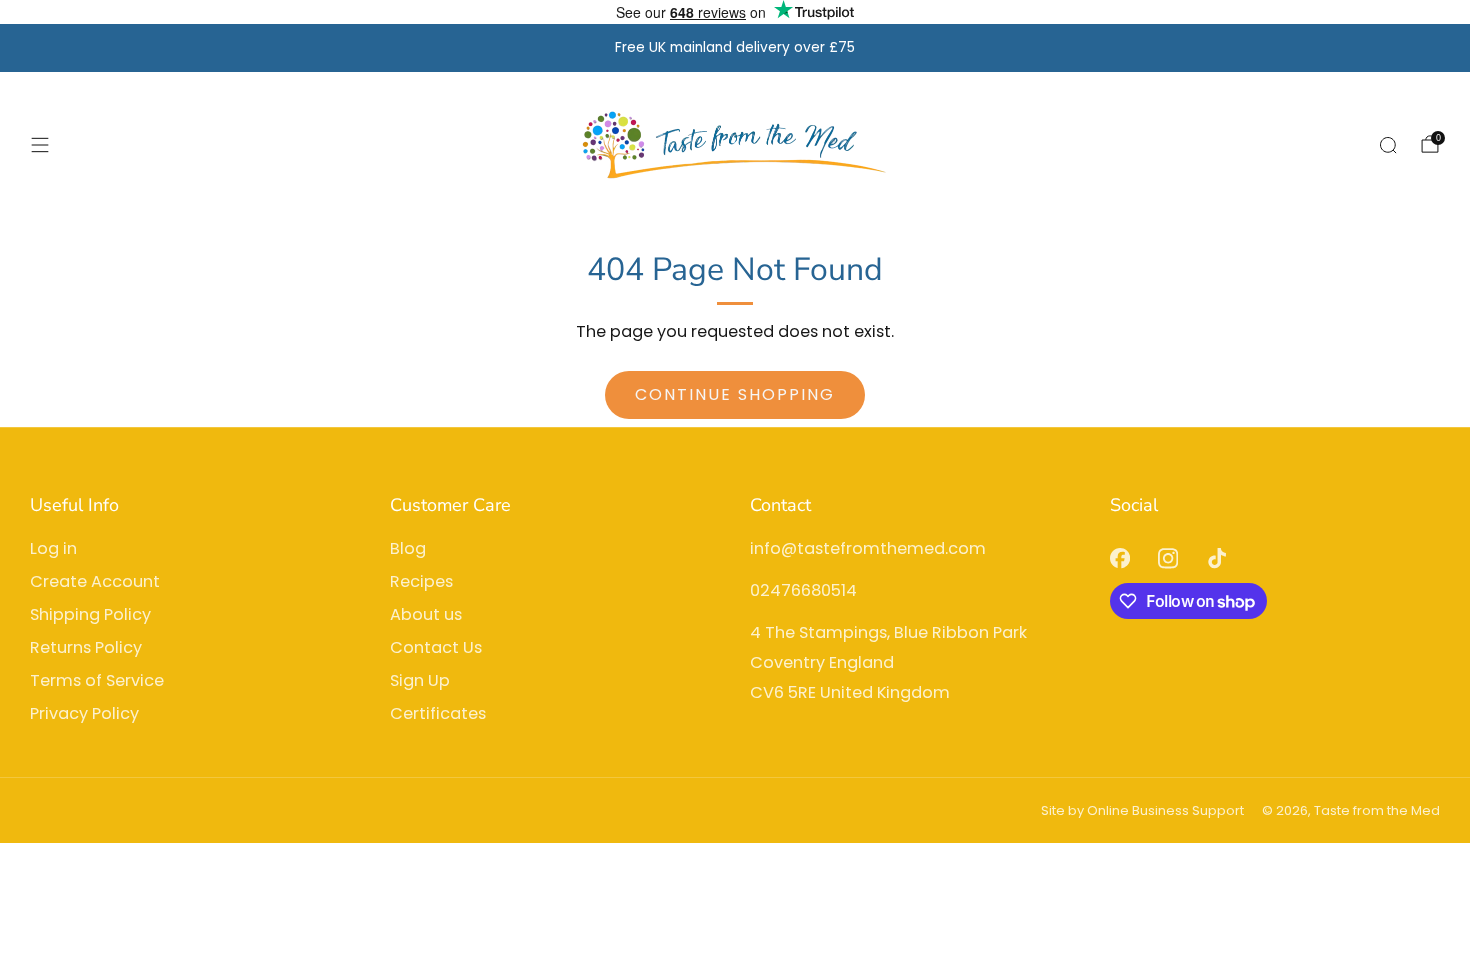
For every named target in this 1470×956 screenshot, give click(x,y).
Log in (53, 548)
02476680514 (803, 590)
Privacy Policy (84, 713)
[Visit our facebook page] (1119, 558)
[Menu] (40, 145)
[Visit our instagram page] (1168, 558)
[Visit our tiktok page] (1217, 558)
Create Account (95, 581)
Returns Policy (86, 647)
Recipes (421, 581)
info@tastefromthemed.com (868, 548)
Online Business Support (1165, 810)
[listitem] (735, 48)
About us (426, 614)
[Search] (1388, 145)
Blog (408, 548)
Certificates (438, 713)
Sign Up (420, 680)
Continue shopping (735, 394)
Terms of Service (97, 680)
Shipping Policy (90, 614)
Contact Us (436, 647)
